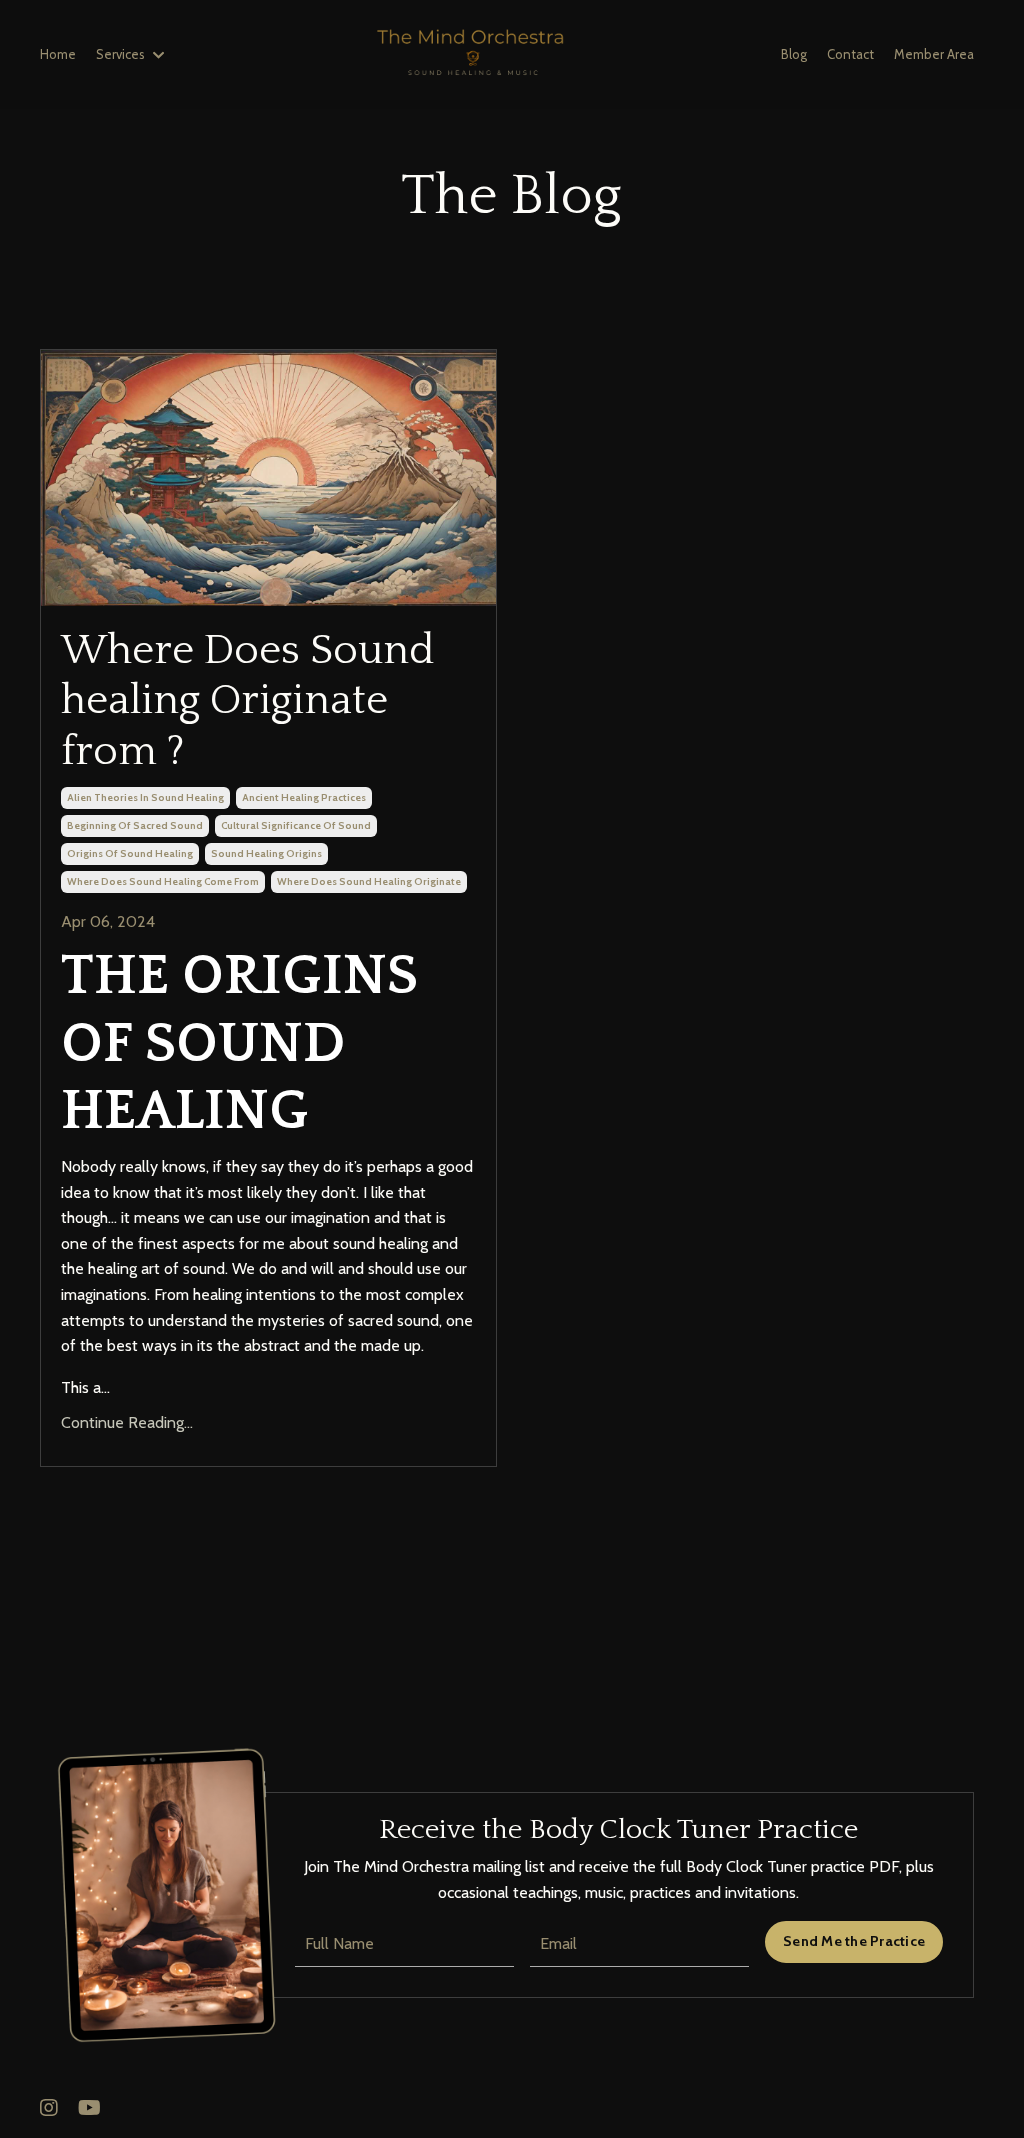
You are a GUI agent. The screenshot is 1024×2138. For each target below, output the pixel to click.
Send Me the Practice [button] (854, 1941)
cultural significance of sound (296, 825)
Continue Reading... (127, 1422)
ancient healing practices (304, 797)
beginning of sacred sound (135, 825)
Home (58, 54)
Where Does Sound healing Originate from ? (247, 701)
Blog (794, 54)
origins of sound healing (130, 853)
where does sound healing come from (163, 881)
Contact (850, 54)
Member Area (934, 54)
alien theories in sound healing (145, 797)
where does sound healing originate (369, 881)
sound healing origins (266, 853)
